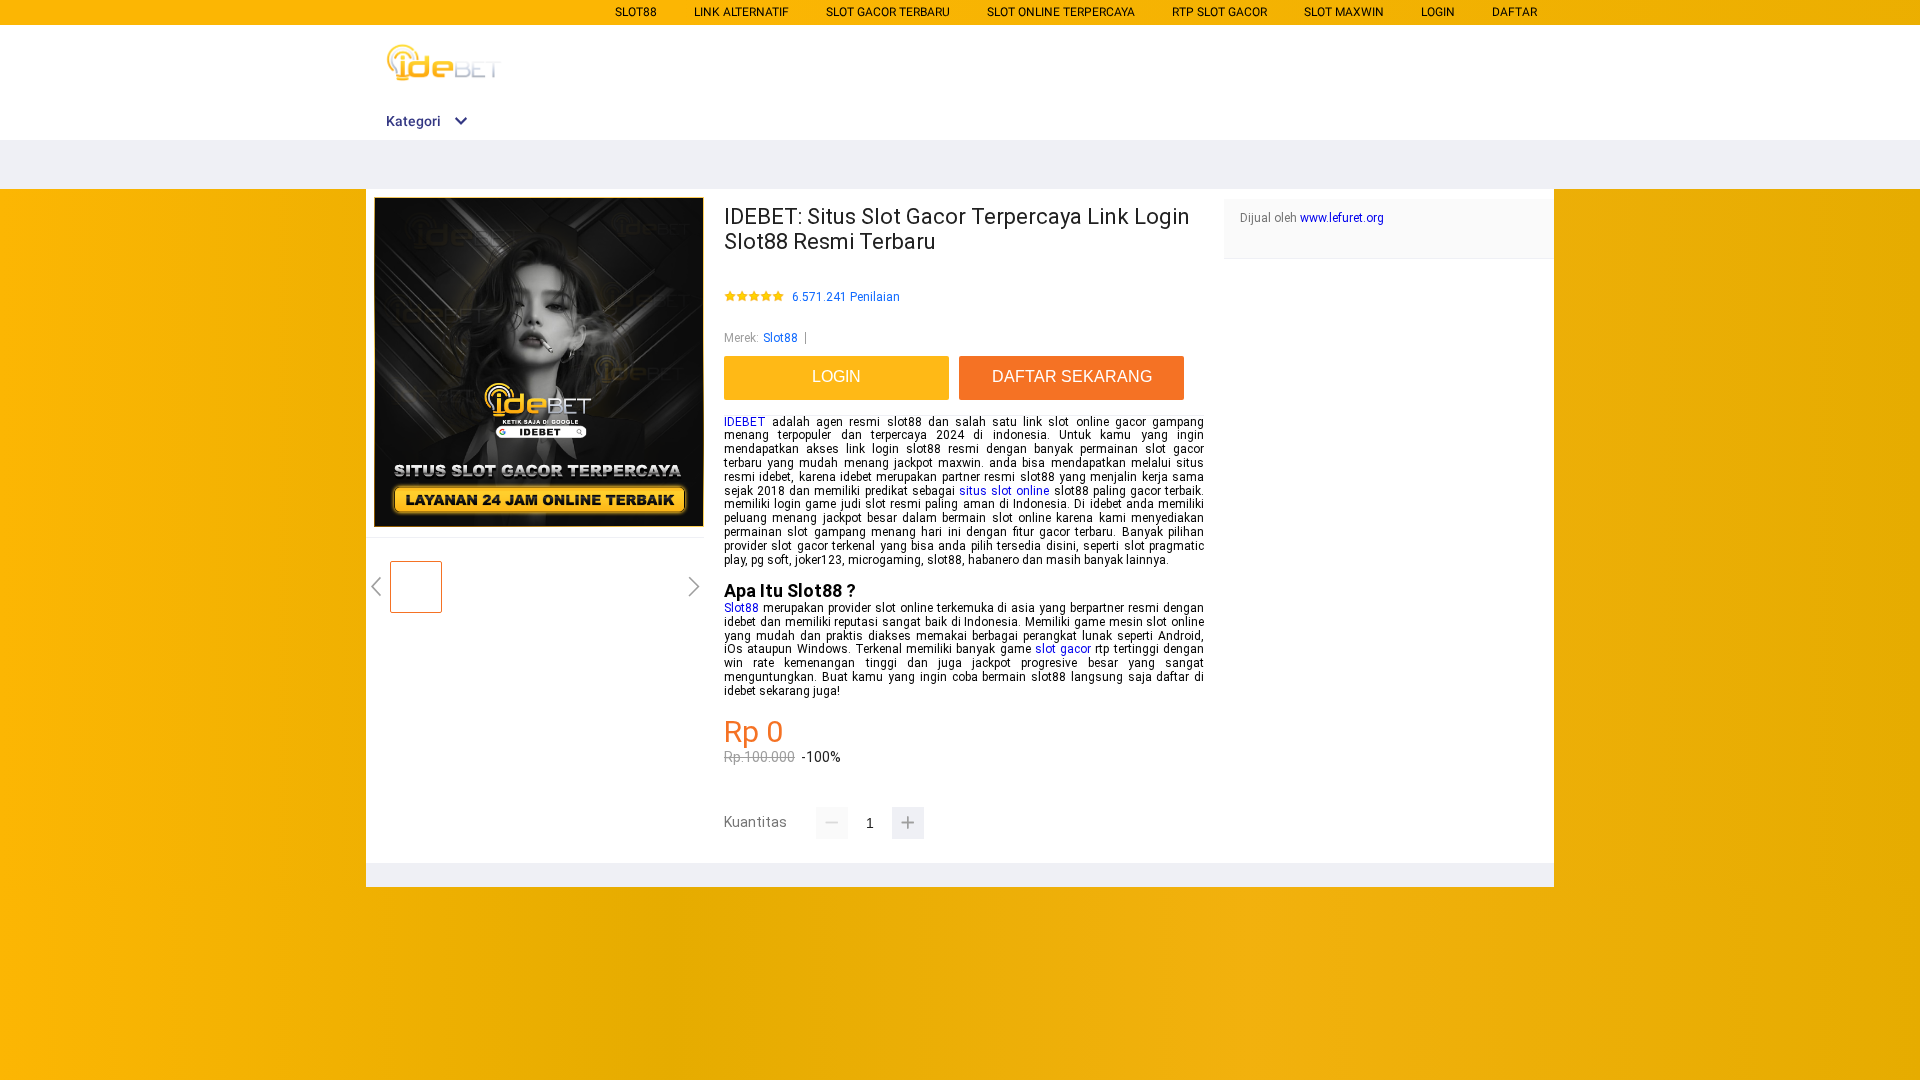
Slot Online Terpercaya (1061, 12)
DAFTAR (1514, 12)
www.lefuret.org (1342, 218)
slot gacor (1063, 649)
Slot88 (636, 12)
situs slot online (1004, 491)
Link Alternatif (741, 12)
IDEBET (745, 422)
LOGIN (1438, 12)
